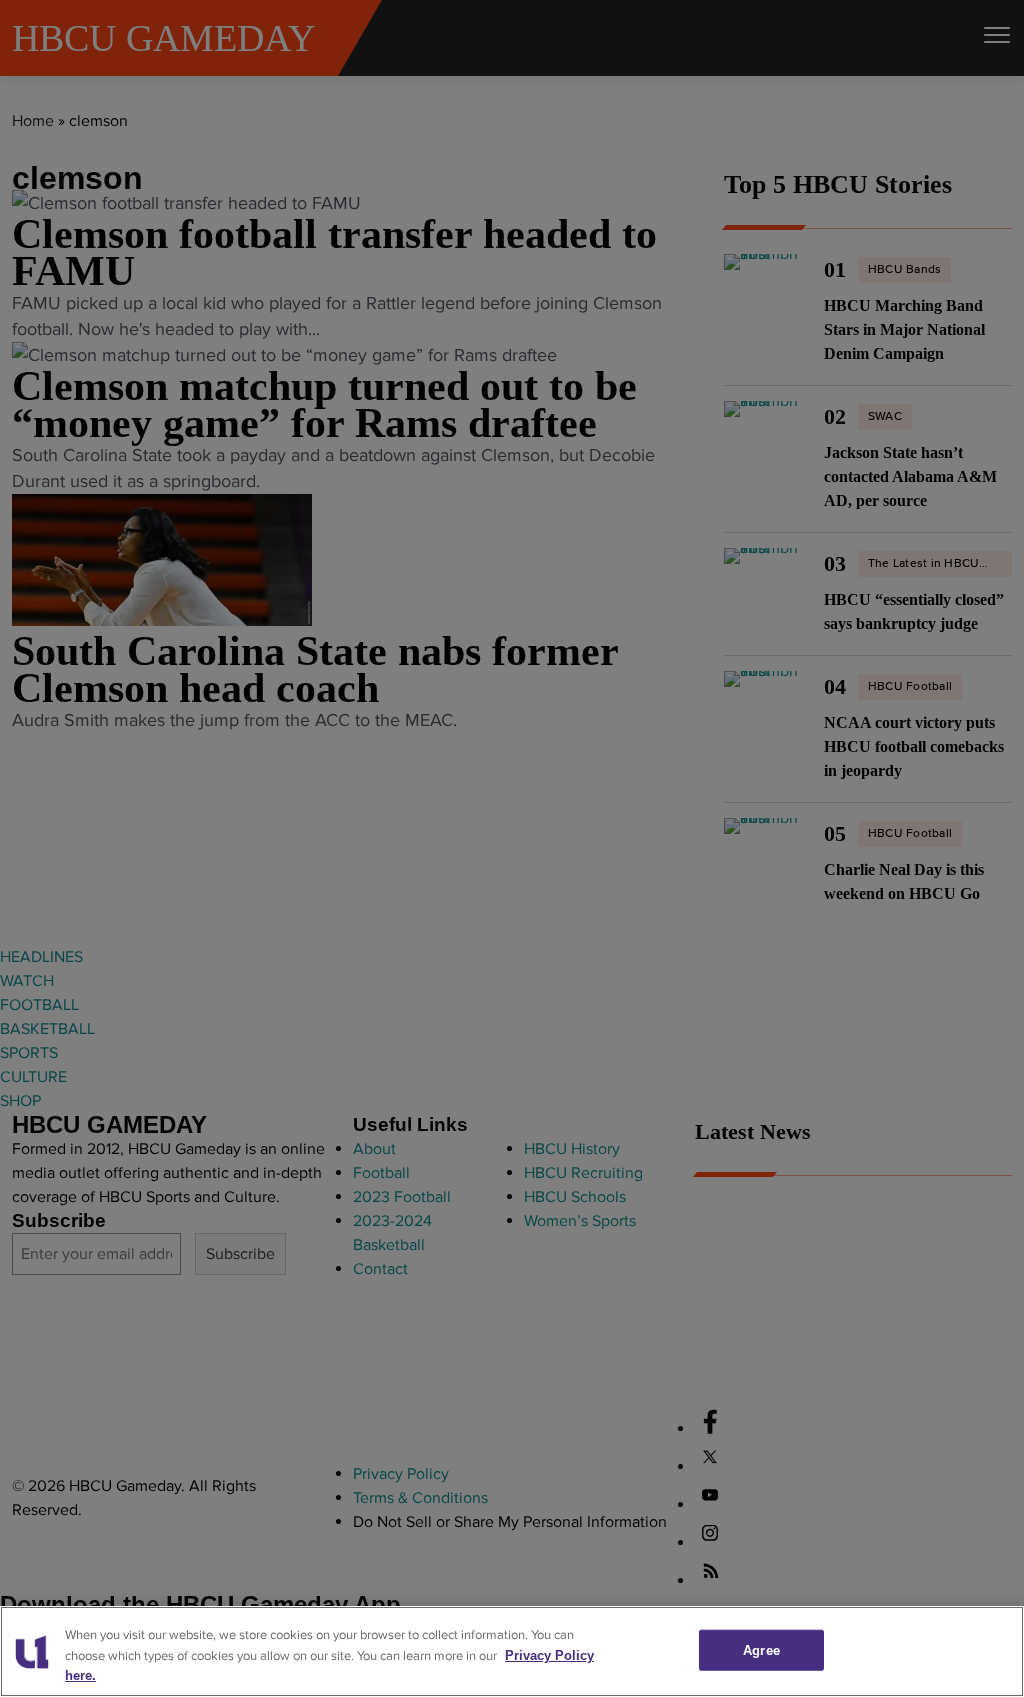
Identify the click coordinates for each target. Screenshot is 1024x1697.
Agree (761, 1649)
